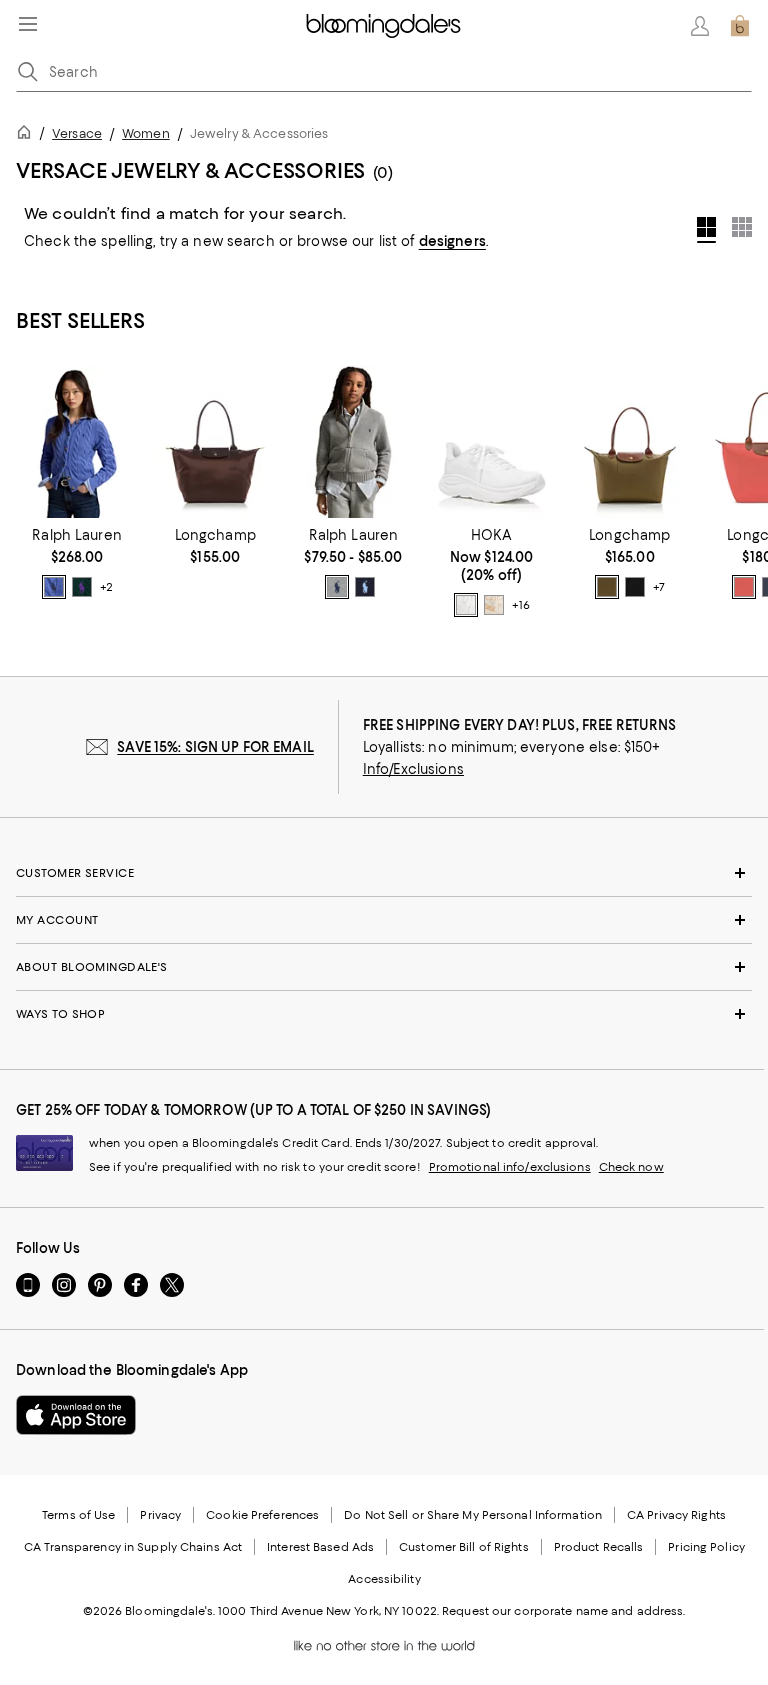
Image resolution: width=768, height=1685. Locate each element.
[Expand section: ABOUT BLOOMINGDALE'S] (384, 967)
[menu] (28, 24)
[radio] (54, 587)
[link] (77, 563)
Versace (77, 133)
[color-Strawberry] (744, 587)
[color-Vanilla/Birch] (494, 605)
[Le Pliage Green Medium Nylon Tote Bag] (215, 441)
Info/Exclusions (413, 769)
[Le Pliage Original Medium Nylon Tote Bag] (630, 441)
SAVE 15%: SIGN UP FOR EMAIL (215, 747)
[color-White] (466, 605)
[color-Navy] (365, 587)
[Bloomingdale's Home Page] (383, 26)
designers (452, 241)
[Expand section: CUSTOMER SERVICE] (384, 873)
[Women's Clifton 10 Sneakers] (492, 441)
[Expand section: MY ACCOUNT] (384, 920)
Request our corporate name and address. (563, 1611)
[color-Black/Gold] (635, 587)
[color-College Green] (82, 587)
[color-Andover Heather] (337, 587)
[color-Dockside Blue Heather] (54, 587)
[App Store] (76, 1415)
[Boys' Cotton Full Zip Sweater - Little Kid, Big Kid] (353, 441)
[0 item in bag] (740, 26)
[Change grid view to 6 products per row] (742, 227)
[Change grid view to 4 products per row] (706, 230)
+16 (520, 605)
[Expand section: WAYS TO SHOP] (384, 1014)
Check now (631, 1167)
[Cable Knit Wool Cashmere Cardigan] (77, 441)
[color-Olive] (607, 587)
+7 (659, 587)
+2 (106, 587)
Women (146, 133)
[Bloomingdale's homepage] (28, 135)
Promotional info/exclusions (510, 1167)
